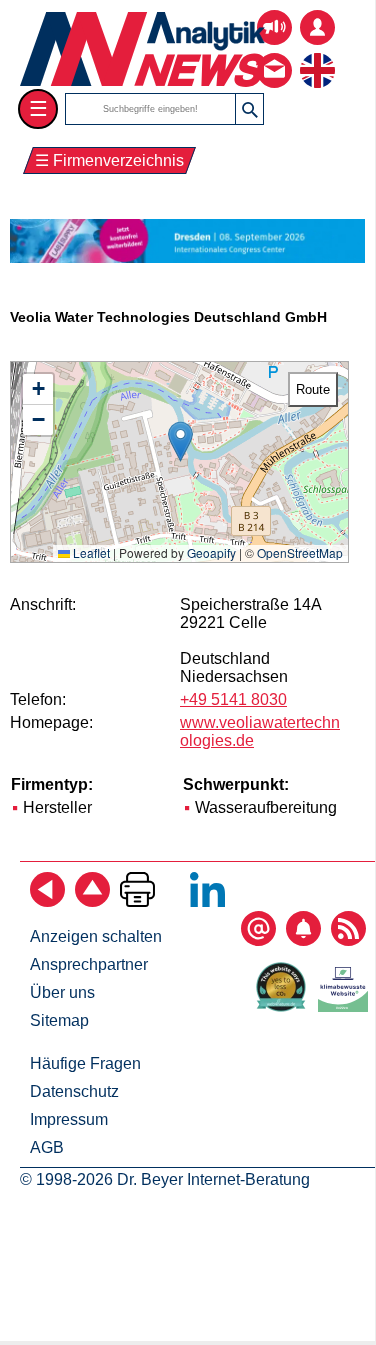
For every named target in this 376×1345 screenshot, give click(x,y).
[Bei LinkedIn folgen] (207, 901)
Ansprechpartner (89, 964)
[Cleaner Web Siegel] (347, 1006)
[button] (180, 441)
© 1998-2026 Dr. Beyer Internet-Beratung (165, 1179)
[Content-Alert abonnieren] (303, 940)
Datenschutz (74, 1091)
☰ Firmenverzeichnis (109, 160)
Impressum (69, 1119)
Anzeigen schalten (96, 936)
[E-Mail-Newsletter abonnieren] (258, 940)
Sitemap (59, 1020)
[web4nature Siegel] (285, 1006)
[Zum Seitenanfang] (92, 901)
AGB (47, 1147)
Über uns (62, 992)
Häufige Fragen (85, 1063)
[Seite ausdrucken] (137, 901)
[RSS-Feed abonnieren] (348, 940)
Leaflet (90, 552)
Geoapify (211, 552)
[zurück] (47, 901)
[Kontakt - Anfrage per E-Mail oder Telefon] (274, 55)
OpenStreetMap (300, 552)
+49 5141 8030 (233, 699)
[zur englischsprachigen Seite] (317, 55)
